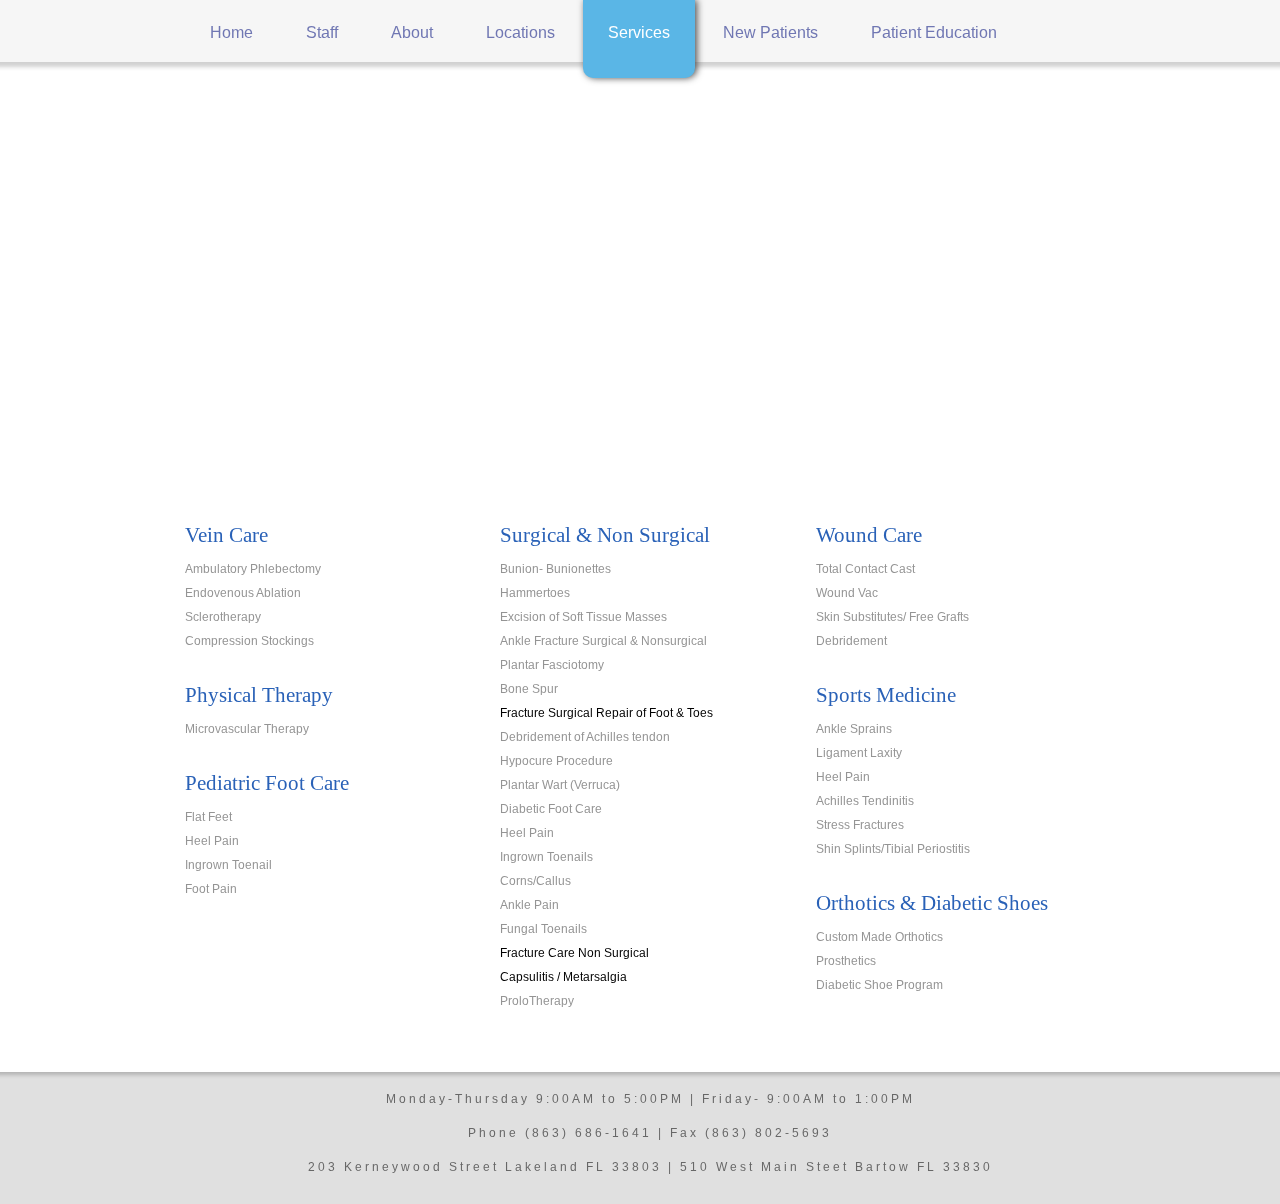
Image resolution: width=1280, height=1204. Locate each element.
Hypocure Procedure (556, 761)
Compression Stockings (249, 641)
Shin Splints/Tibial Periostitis (893, 849)
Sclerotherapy (223, 617)
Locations (520, 32)
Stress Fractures (860, 825)
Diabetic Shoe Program (879, 985)
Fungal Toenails (543, 929)
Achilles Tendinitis (865, 801)
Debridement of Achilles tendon (585, 737)
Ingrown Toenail (228, 865)
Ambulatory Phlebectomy (253, 569)
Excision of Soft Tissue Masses (583, 617)
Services (639, 32)
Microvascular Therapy (247, 729)
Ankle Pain (529, 905)
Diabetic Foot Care (551, 809)
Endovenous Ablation (243, 593)
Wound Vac (847, 593)
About (412, 32)
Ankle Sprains (854, 729)
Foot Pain (211, 889)
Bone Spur (529, 689)
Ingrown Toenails (546, 857)
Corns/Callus (535, 881)
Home (231, 32)
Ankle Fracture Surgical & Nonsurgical (603, 641)
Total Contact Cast (865, 569)
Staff (322, 32)
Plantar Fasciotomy (552, 665)
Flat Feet (208, 817)
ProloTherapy (537, 1001)
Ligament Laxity (859, 753)
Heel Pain (212, 841)
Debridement (851, 641)
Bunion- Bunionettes (555, 569)
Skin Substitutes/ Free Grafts (892, 617)
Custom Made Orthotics (879, 937)
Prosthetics (846, 961)
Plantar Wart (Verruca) (560, 785)
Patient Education (934, 32)
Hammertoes (535, 593)
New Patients (770, 32)
